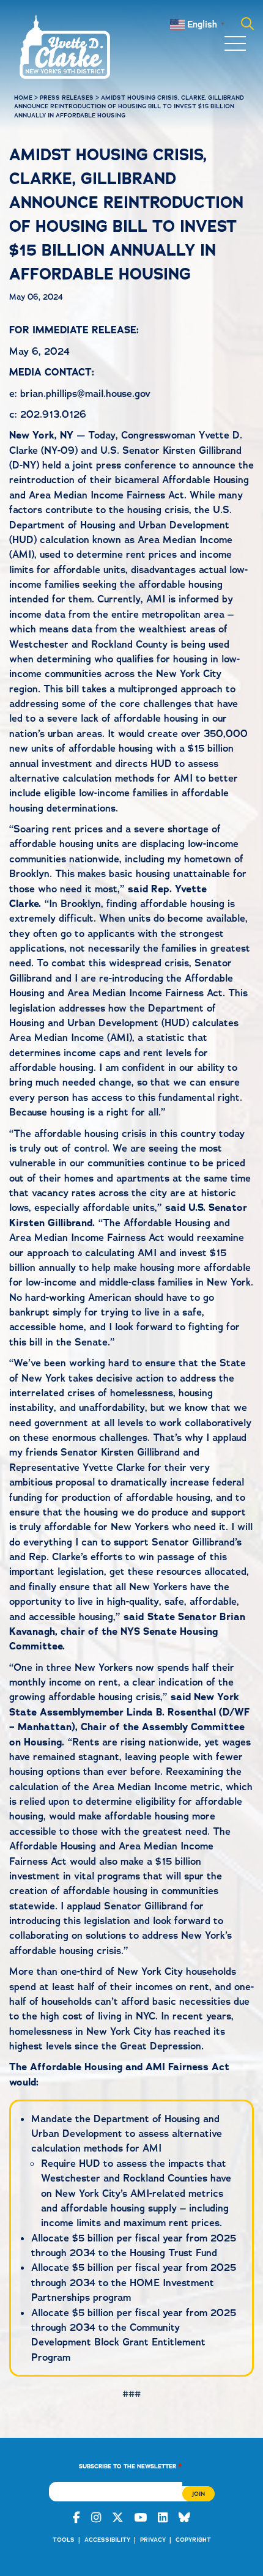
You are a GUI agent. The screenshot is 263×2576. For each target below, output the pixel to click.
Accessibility (107, 2540)
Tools (64, 2540)
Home (23, 98)
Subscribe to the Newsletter (131, 2466)
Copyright (193, 2540)
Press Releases (67, 98)
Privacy (153, 2540)
